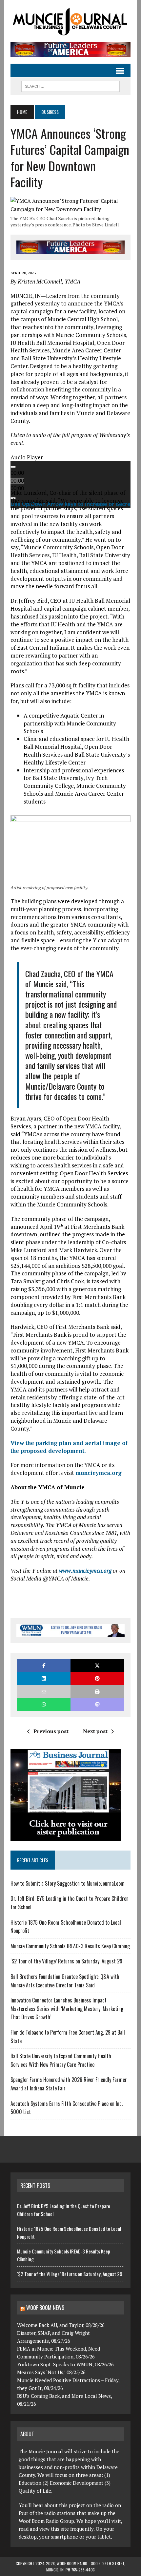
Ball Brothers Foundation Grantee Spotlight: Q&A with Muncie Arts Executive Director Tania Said (65, 1981)
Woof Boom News (45, 2308)
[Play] (13, 467)
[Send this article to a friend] (44, 1692)
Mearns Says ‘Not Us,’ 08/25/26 (51, 2372)
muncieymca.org (99, 1473)
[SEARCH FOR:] (70, 85)
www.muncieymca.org (85, 1571)
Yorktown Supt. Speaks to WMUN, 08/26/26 (65, 2364)
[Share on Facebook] (44, 1666)
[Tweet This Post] (97, 1666)
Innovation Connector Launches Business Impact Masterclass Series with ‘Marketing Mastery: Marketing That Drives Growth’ (67, 2009)
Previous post (51, 1731)
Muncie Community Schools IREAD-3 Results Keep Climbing (70, 1946)
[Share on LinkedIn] (44, 1678)
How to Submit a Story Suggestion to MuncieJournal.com (68, 1883)
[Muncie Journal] (70, 21)
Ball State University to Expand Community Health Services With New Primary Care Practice (61, 2060)
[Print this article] (97, 1692)
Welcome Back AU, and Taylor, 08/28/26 (61, 2325)
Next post (95, 1731)
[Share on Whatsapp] (44, 1704)
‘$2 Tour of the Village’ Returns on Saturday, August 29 (66, 1961)
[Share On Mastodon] (97, 1704)
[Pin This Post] (97, 1678)
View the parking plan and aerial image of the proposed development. (69, 1447)
